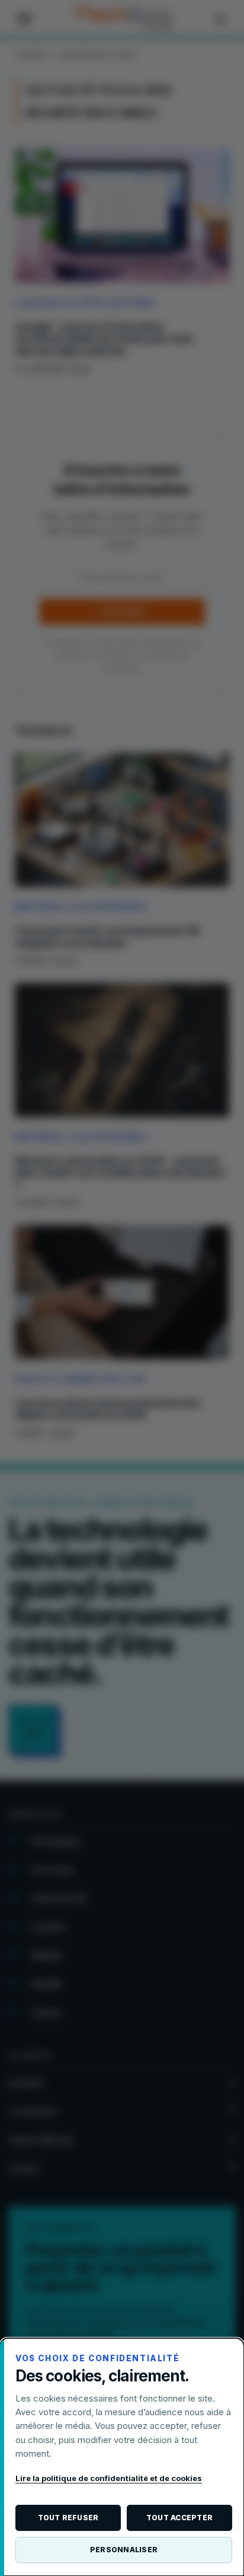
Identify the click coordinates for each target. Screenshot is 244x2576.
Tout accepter (179, 2518)
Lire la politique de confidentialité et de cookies (109, 2478)
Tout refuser (68, 2518)
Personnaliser (124, 2550)
